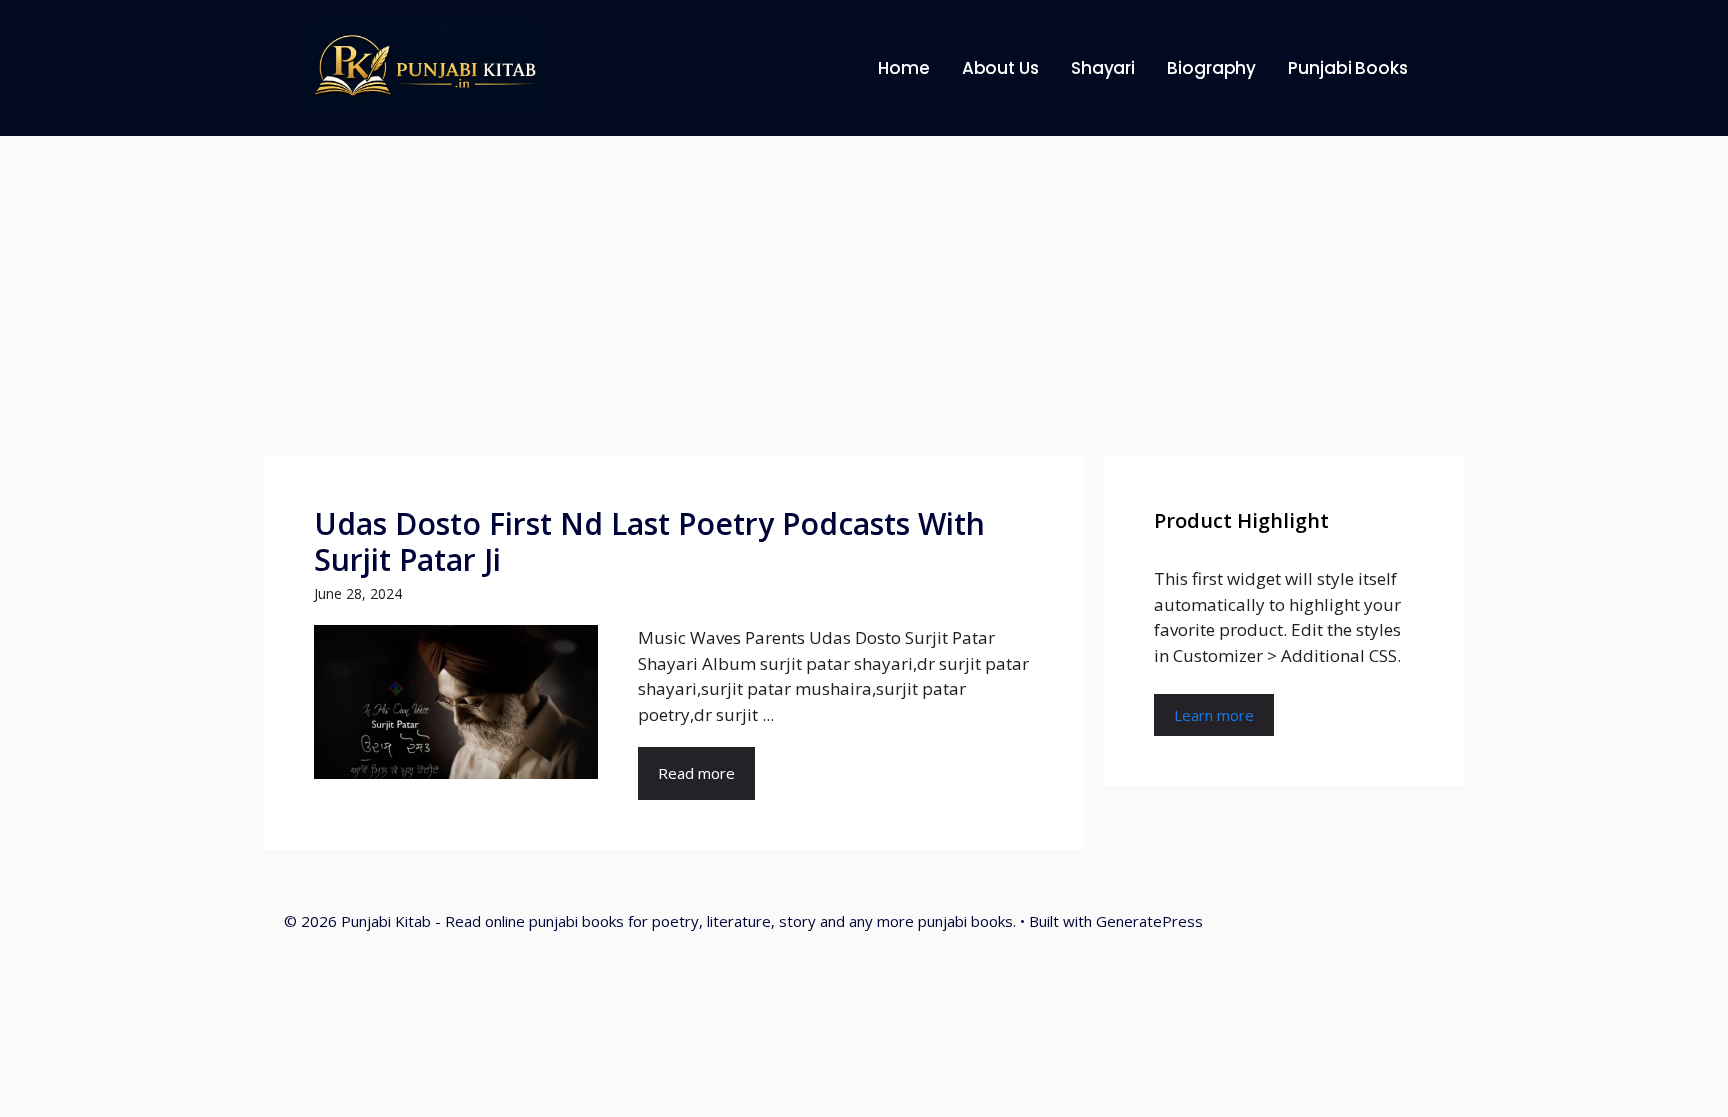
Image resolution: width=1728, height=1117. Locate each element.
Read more (696, 773)
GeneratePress (1149, 921)
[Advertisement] (864, 286)
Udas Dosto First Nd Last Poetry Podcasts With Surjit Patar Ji (649, 541)
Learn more (1214, 715)
